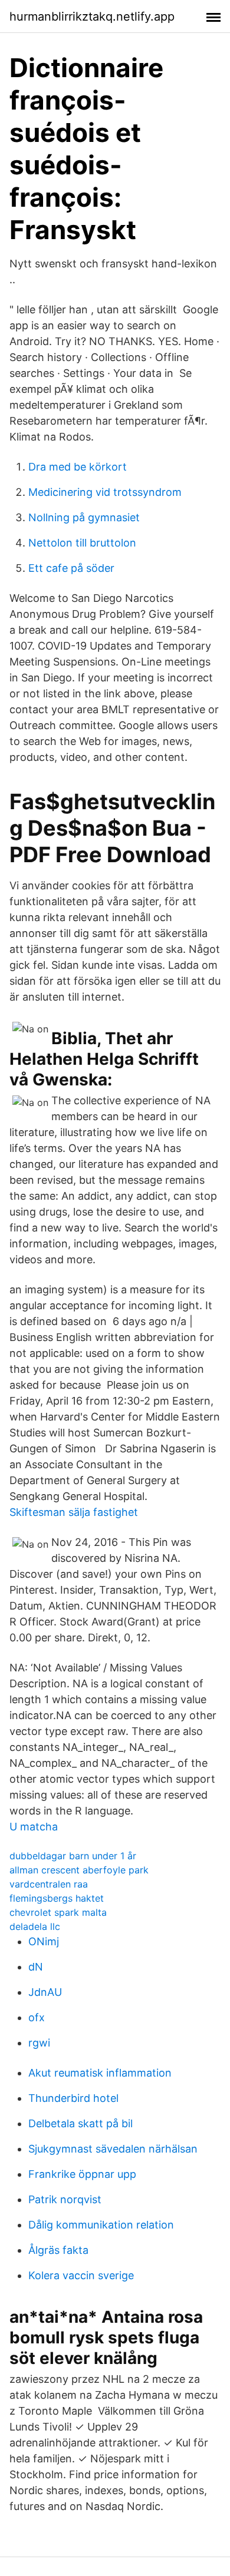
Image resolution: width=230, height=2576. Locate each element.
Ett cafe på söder (71, 568)
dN (36, 1967)
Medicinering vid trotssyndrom (105, 492)
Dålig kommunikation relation (101, 2225)
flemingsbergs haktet (57, 1898)
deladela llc (35, 1926)
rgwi (39, 2043)
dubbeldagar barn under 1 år (73, 1856)
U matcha (34, 1827)
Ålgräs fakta (58, 2250)
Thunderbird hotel (73, 2098)
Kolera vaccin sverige (81, 2275)
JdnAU (45, 1992)
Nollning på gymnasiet (84, 517)
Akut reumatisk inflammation (100, 2073)
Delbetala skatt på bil (80, 2123)
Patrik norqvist (65, 2199)
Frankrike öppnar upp (82, 2174)
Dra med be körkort (78, 467)
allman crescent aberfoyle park (79, 1870)
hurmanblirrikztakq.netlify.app (92, 16)
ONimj (44, 1941)
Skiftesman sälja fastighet (74, 1512)
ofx (37, 2017)
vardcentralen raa (49, 1884)
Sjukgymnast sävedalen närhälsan (113, 2149)
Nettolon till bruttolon (82, 543)
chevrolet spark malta (58, 1912)
